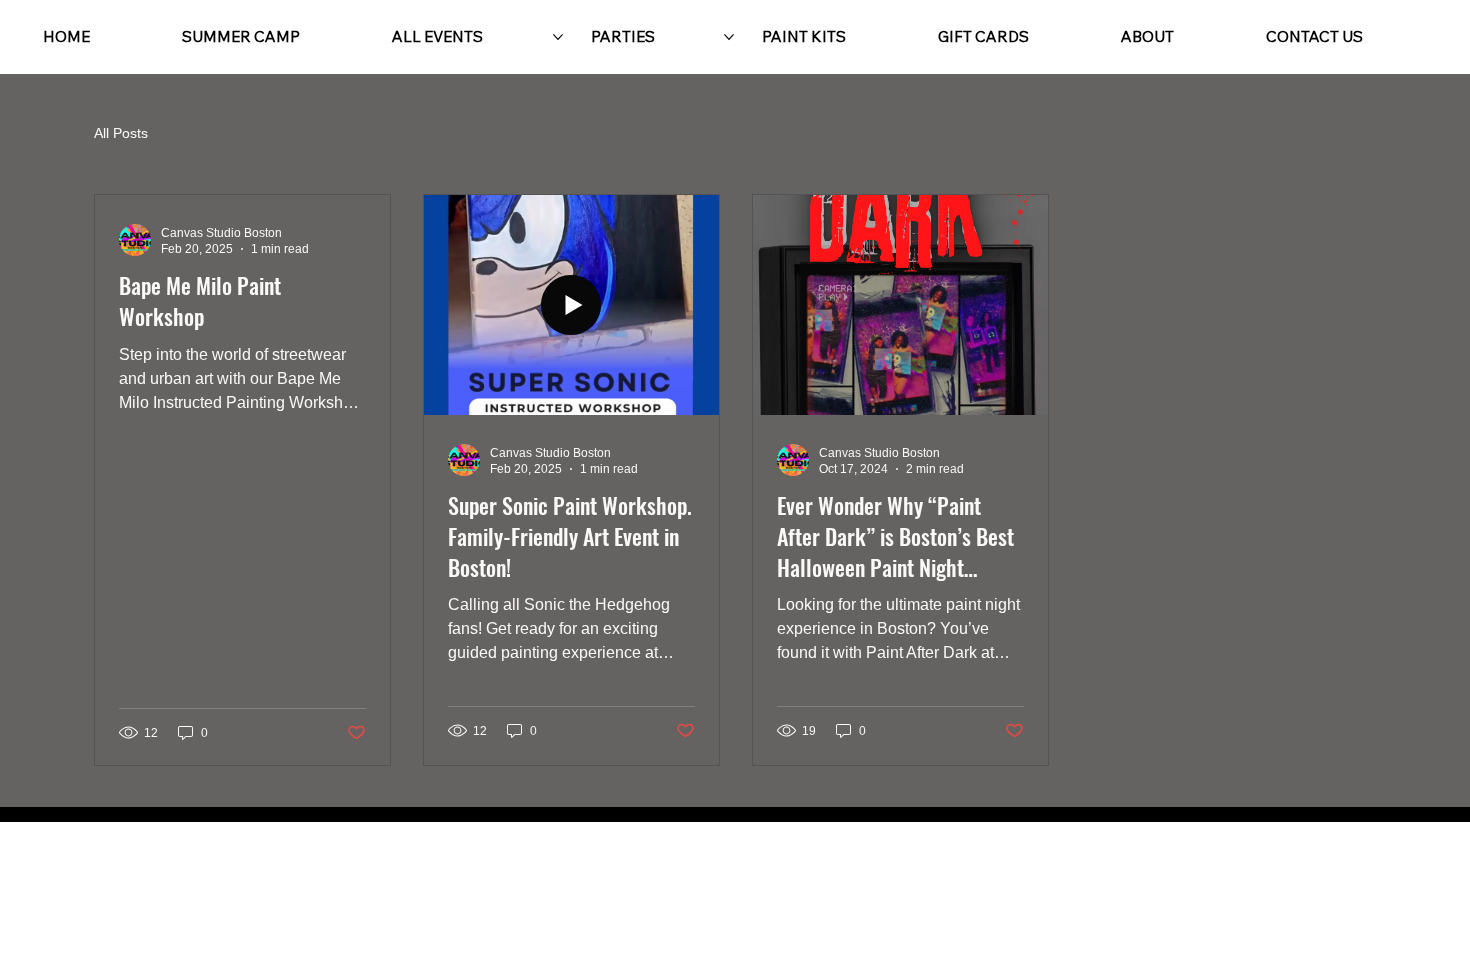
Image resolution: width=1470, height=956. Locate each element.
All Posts (121, 133)
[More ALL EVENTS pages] (558, 37)
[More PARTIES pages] (729, 37)
